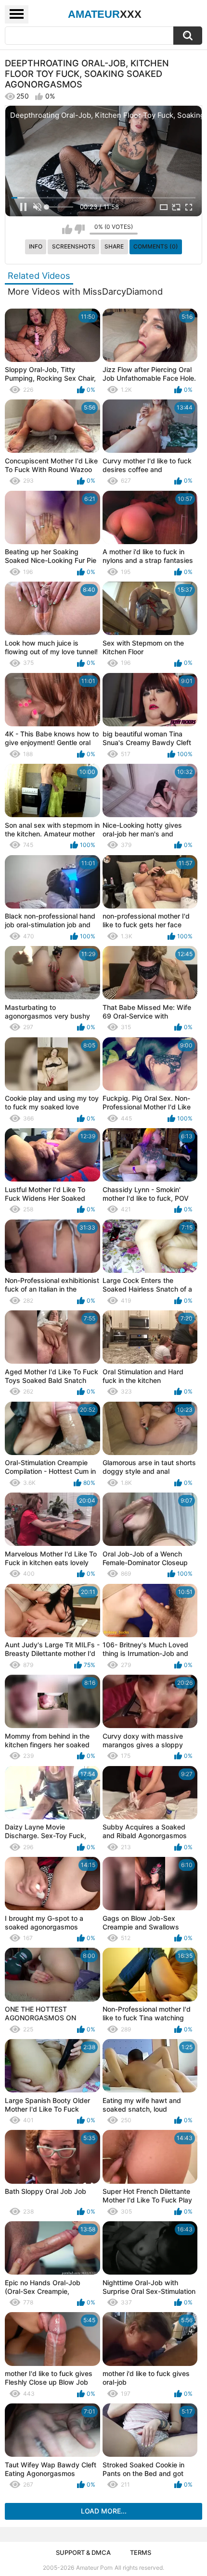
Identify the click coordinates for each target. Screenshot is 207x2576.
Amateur (105, 14)
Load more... (104, 2511)
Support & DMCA (83, 2552)
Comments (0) (156, 246)
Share (114, 246)
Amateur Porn (94, 2568)
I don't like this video (80, 229)
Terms (141, 2552)
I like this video (67, 229)
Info (36, 246)
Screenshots (74, 246)
